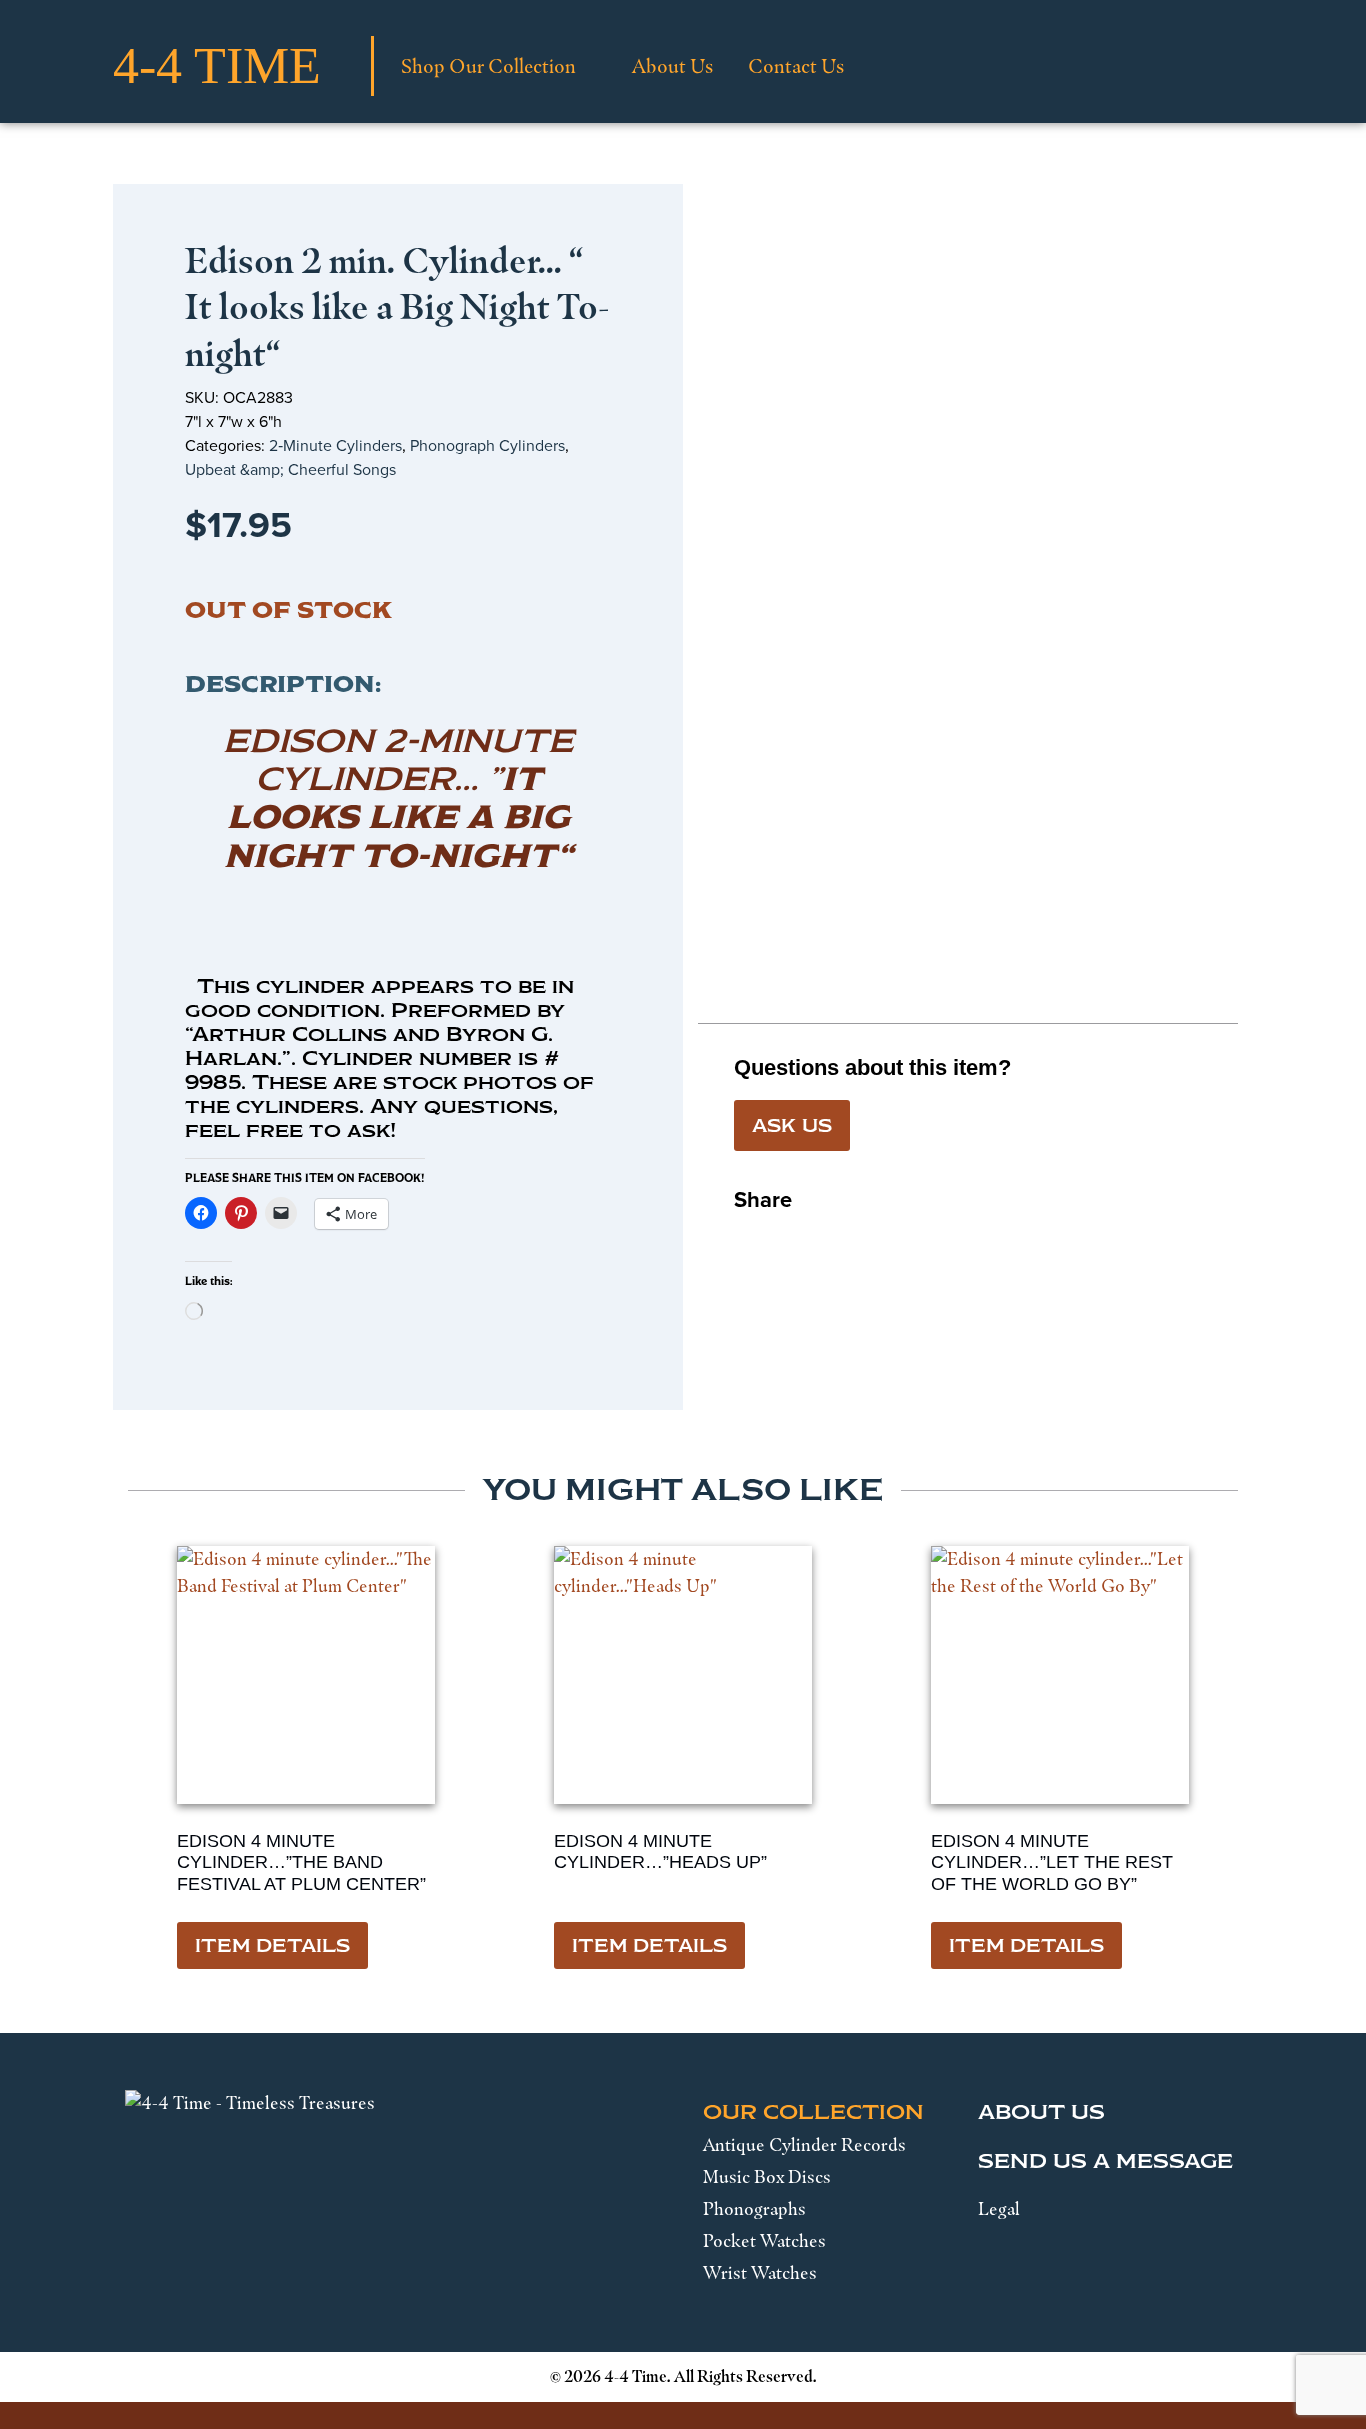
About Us (672, 66)
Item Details (272, 1946)
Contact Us (796, 66)
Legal (999, 2209)
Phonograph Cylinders (487, 445)
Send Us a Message (1105, 2161)
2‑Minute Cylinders (335, 445)
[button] (750, 1239)
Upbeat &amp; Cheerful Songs (290, 469)
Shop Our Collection (488, 66)
